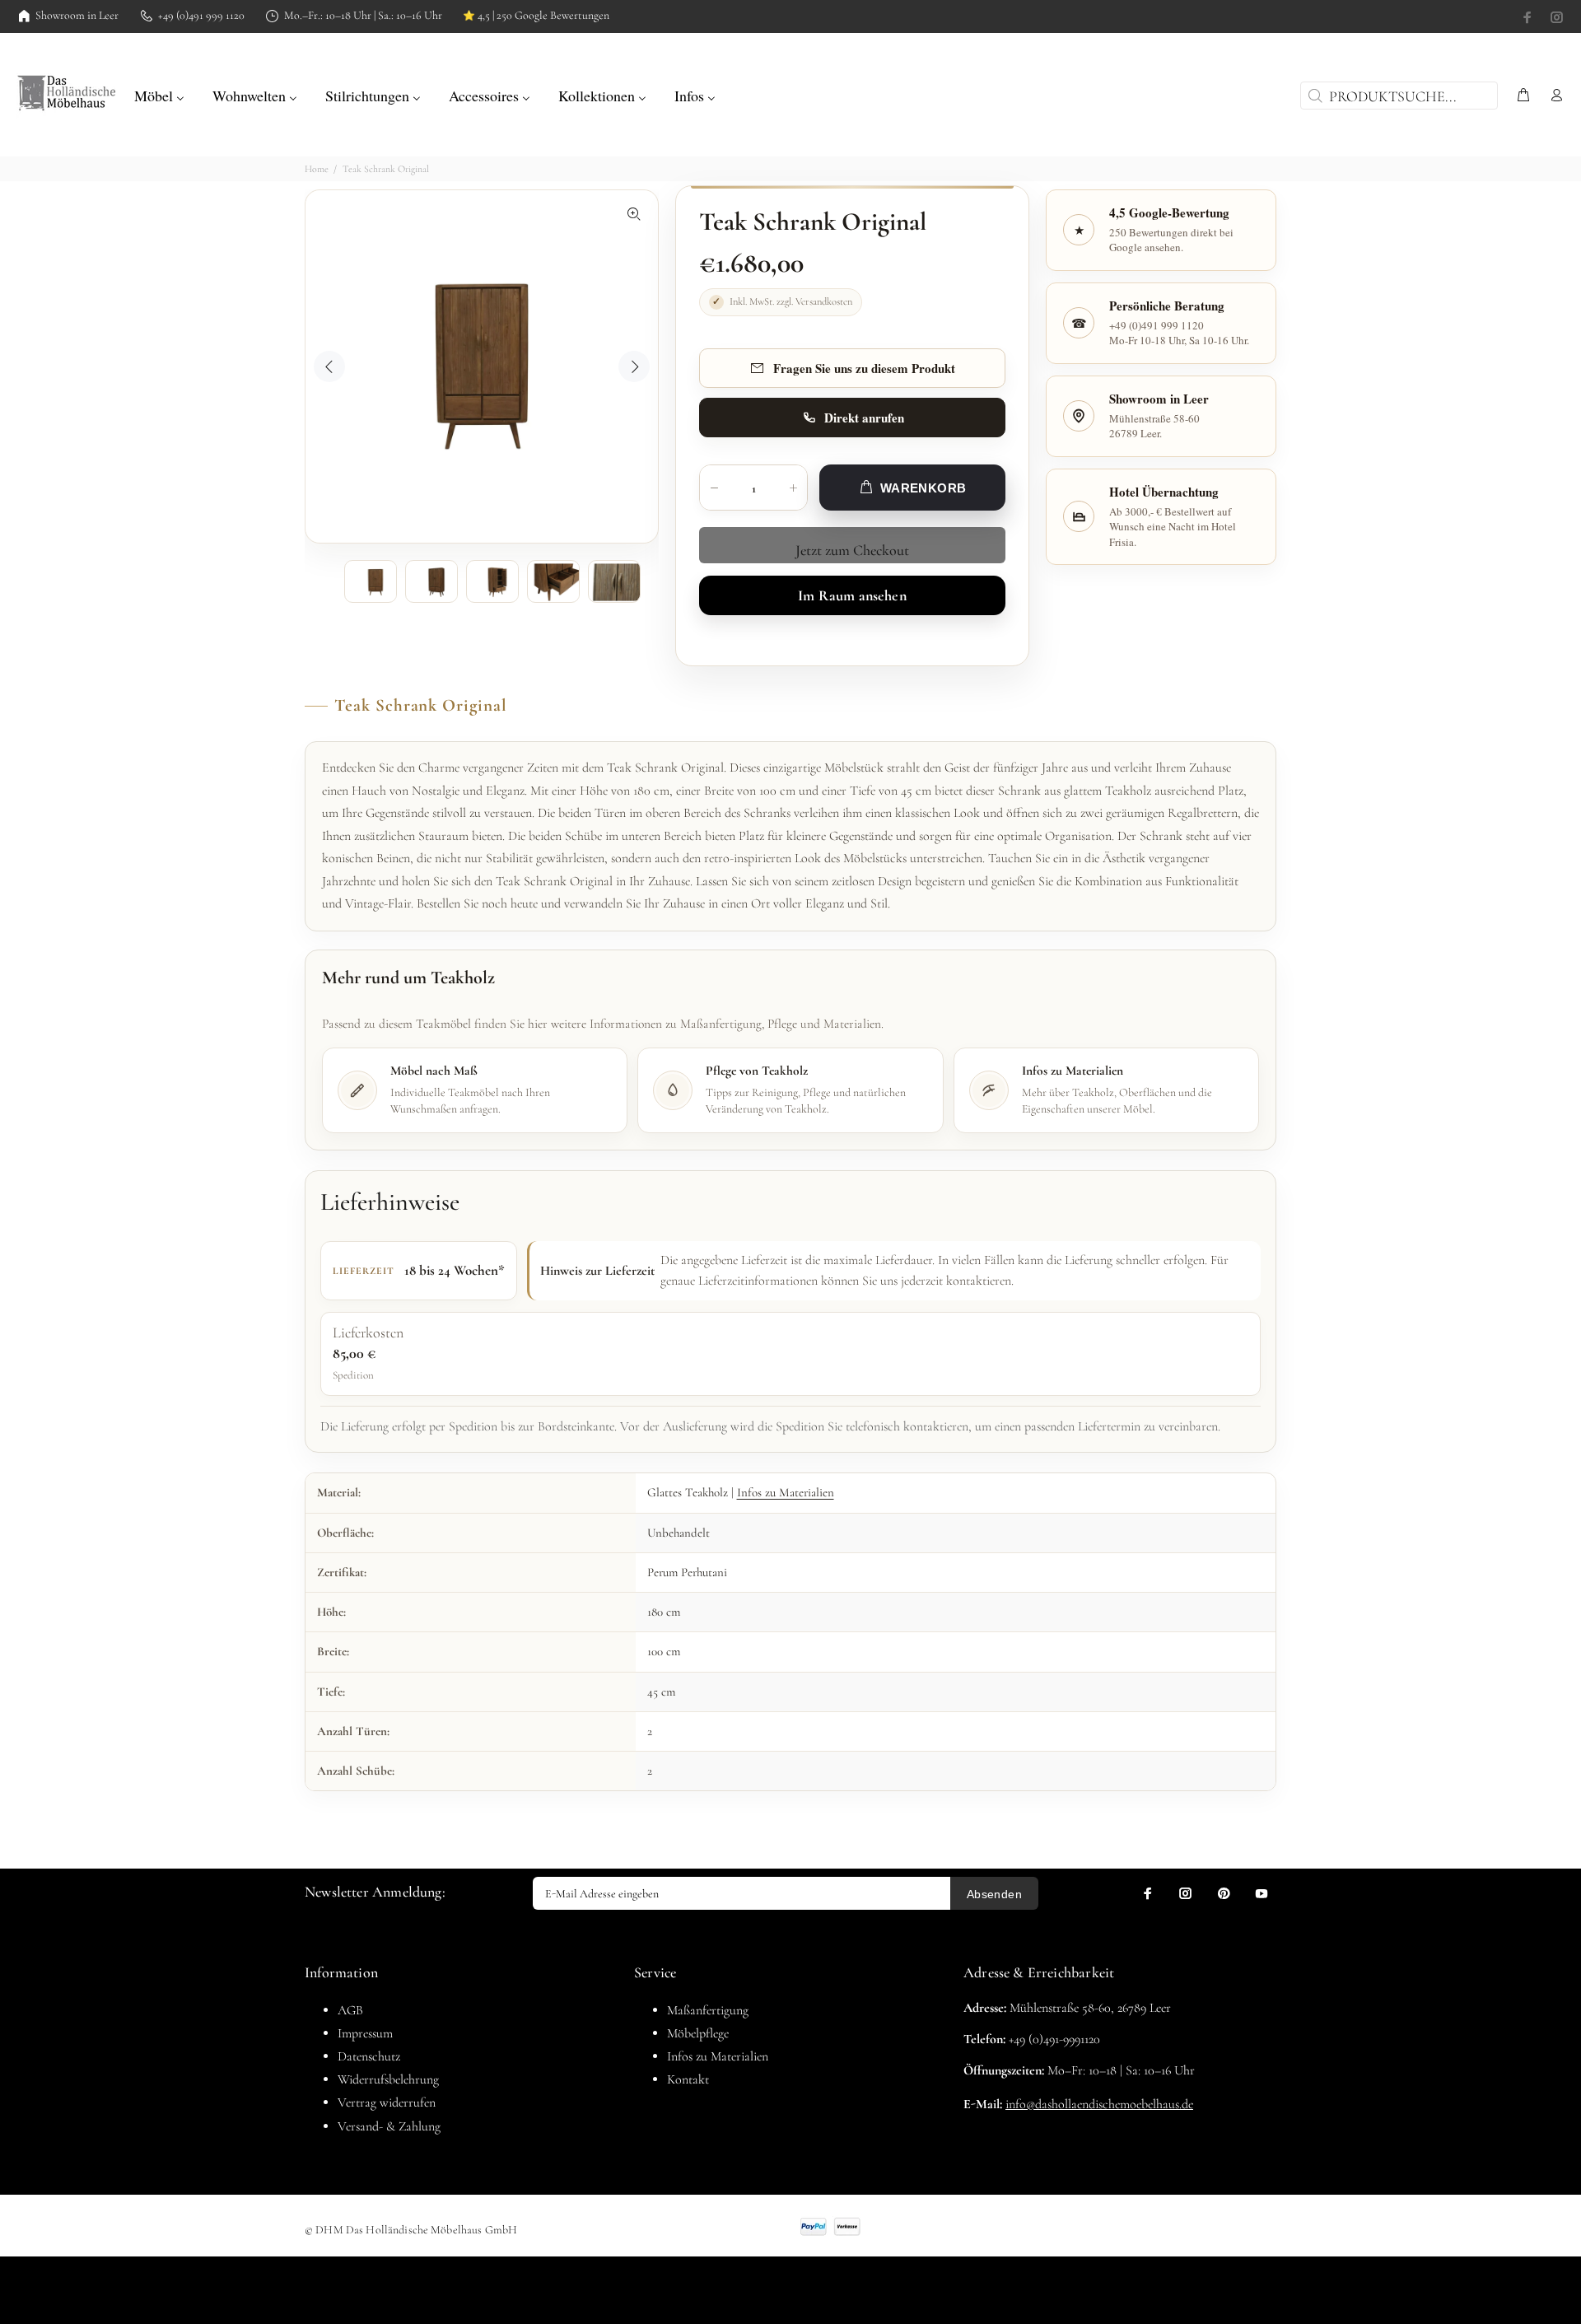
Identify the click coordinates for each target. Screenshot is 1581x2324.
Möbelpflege (698, 2033)
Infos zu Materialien (786, 1492)
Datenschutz (369, 2056)
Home (317, 169)
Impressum (365, 2033)
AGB (350, 2010)
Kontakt (688, 2079)
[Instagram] (1555, 17)
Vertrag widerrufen (387, 2102)
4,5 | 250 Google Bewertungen (536, 16)
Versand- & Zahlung (389, 2126)
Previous (329, 366)
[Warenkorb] (1523, 96)
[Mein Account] (1553, 96)
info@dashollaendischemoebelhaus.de (1099, 2104)
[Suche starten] (1313, 96)
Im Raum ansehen (852, 595)
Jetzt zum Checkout (852, 550)
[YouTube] (1262, 1893)
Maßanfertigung (708, 2010)
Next (634, 366)
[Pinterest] (1224, 1893)
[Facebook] (1529, 17)
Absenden (994, 1894)
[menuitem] (159, 94)
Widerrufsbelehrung (388, 2079)
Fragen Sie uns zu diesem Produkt (864, 368)
